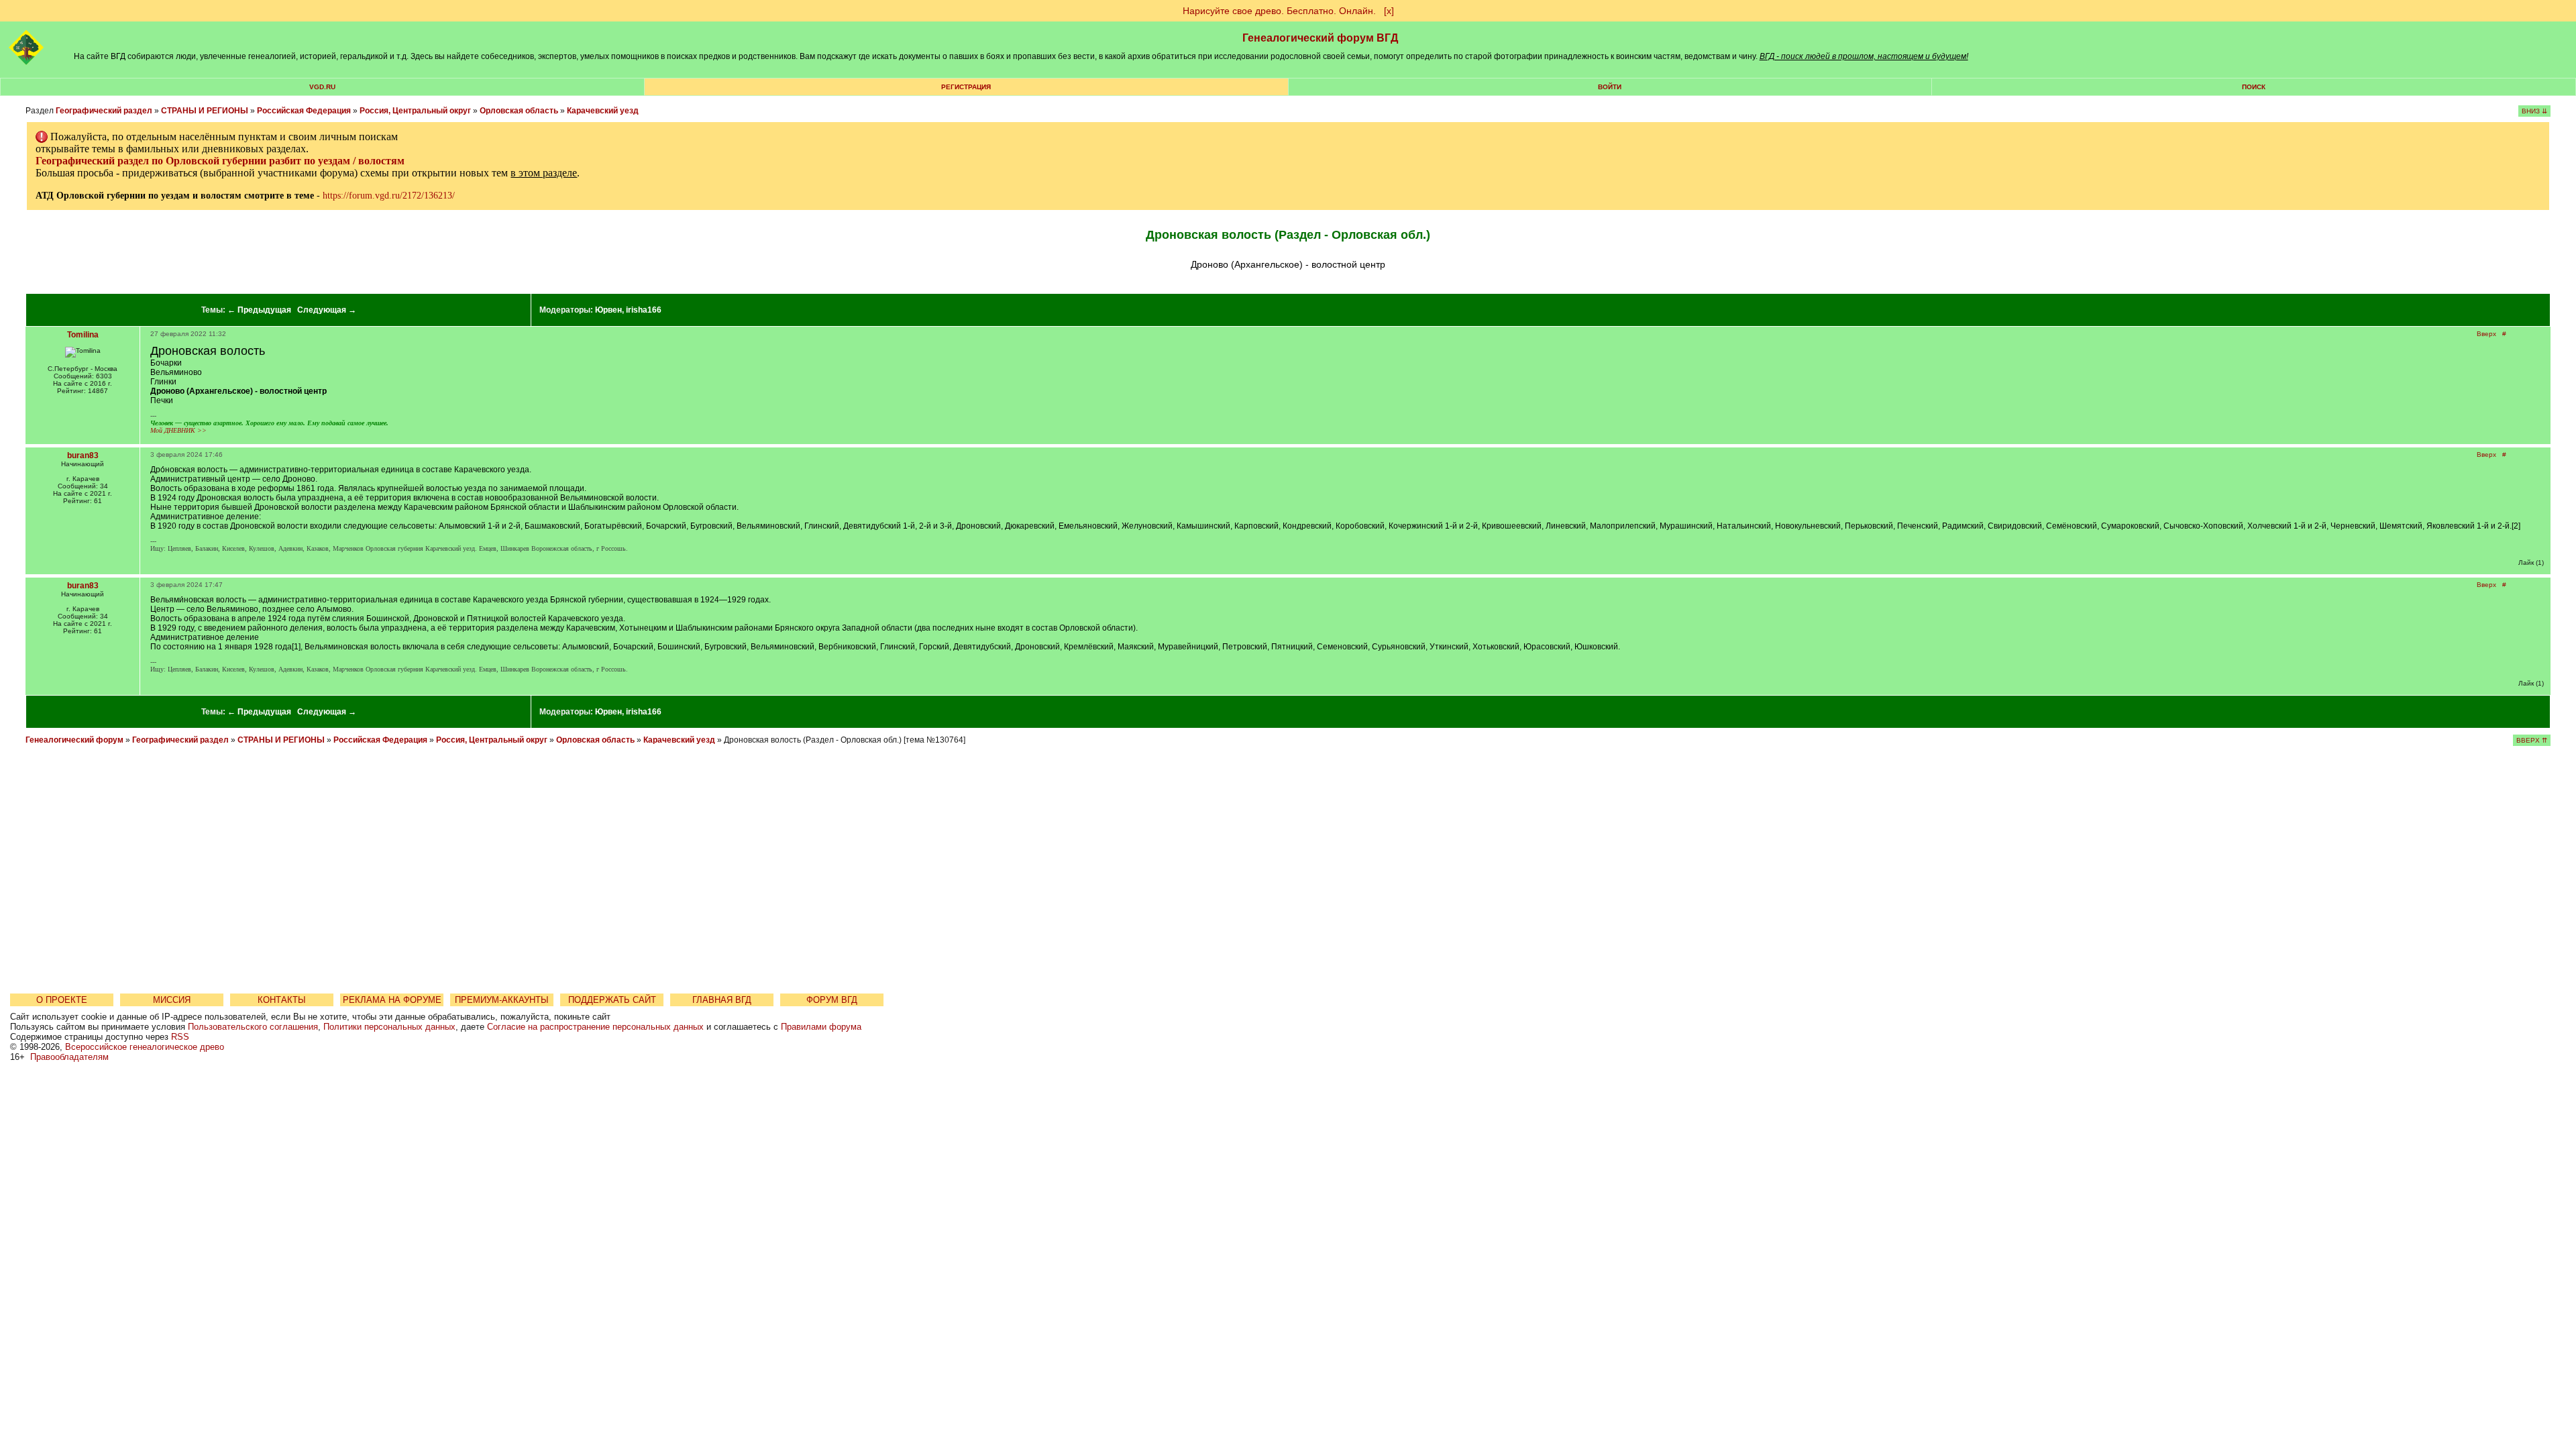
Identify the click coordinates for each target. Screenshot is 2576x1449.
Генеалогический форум (74, 740)
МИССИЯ (172, 1000)
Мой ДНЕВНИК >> (178, 430)
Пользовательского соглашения (253, 1027)
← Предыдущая (259, 310)
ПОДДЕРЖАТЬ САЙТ (612, 1000)
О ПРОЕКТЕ (62, 1000)
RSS (180, 1037)
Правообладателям (69, 1057)
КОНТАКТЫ (282, 1000)
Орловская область (519, 111)
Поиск (2254, 87)
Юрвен (608, 310)
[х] (1389, 11)
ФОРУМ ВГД (832, 1000)
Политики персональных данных (389, 1027)
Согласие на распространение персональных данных (595, 1027)
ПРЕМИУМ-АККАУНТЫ (502, 1000)
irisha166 (644, 310)
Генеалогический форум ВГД (1320, 38)
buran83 (83, 455)
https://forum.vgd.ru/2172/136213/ (389, 196)
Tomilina (83, 335)
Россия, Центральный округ (415, 111)
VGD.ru (322, 87)
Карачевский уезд (603, 111)
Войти (1610, 87)
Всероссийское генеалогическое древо (145, 1047)
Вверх (2486, 334)
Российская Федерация (304, 111)
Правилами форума (821, 1027)
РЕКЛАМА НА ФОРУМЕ (392, 1000)
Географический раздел (104, 111)
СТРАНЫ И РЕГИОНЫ (205, 111)
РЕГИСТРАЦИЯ (966, 87)
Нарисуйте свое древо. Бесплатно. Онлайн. (1279, 11)
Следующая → (327, 310)
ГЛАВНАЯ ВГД (722, 1000)
